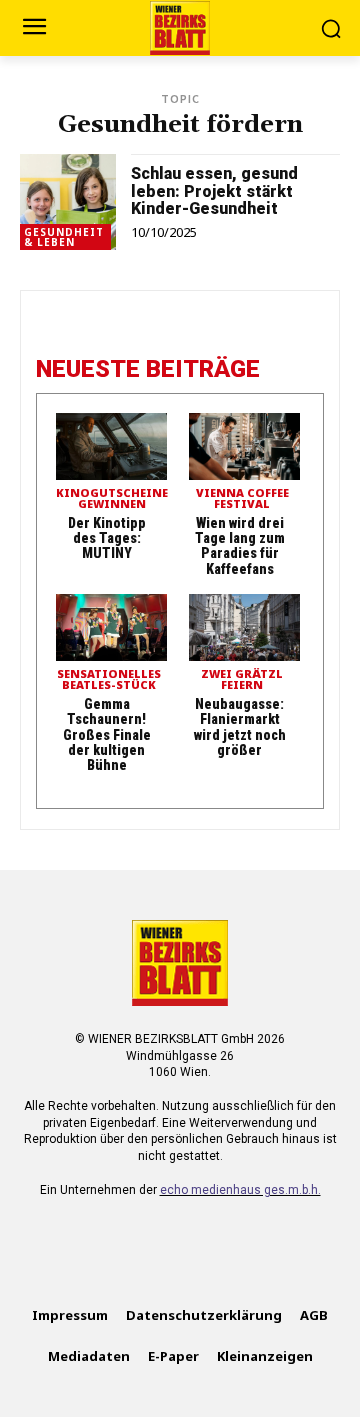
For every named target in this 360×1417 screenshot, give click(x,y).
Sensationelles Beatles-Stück (109, 680)
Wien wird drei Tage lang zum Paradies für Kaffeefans (240, 546)
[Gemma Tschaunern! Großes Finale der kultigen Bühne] (111, 627)
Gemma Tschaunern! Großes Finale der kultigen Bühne (107, 735)
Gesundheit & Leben (64, 237)
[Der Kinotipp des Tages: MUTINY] (111, 446)
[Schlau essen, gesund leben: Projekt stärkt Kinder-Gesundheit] (68, 202)
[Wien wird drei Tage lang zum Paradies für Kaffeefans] (244, 446)
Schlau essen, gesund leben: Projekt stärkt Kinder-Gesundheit (214, 191)
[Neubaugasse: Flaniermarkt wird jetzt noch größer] (244, 627)
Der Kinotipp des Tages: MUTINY (107, 538)
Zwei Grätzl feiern (242, 680)
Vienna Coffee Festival (242, 499)
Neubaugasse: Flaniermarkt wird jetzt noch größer (240, 727)
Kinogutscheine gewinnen (112, 499)
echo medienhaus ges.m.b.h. (240, 1190)
